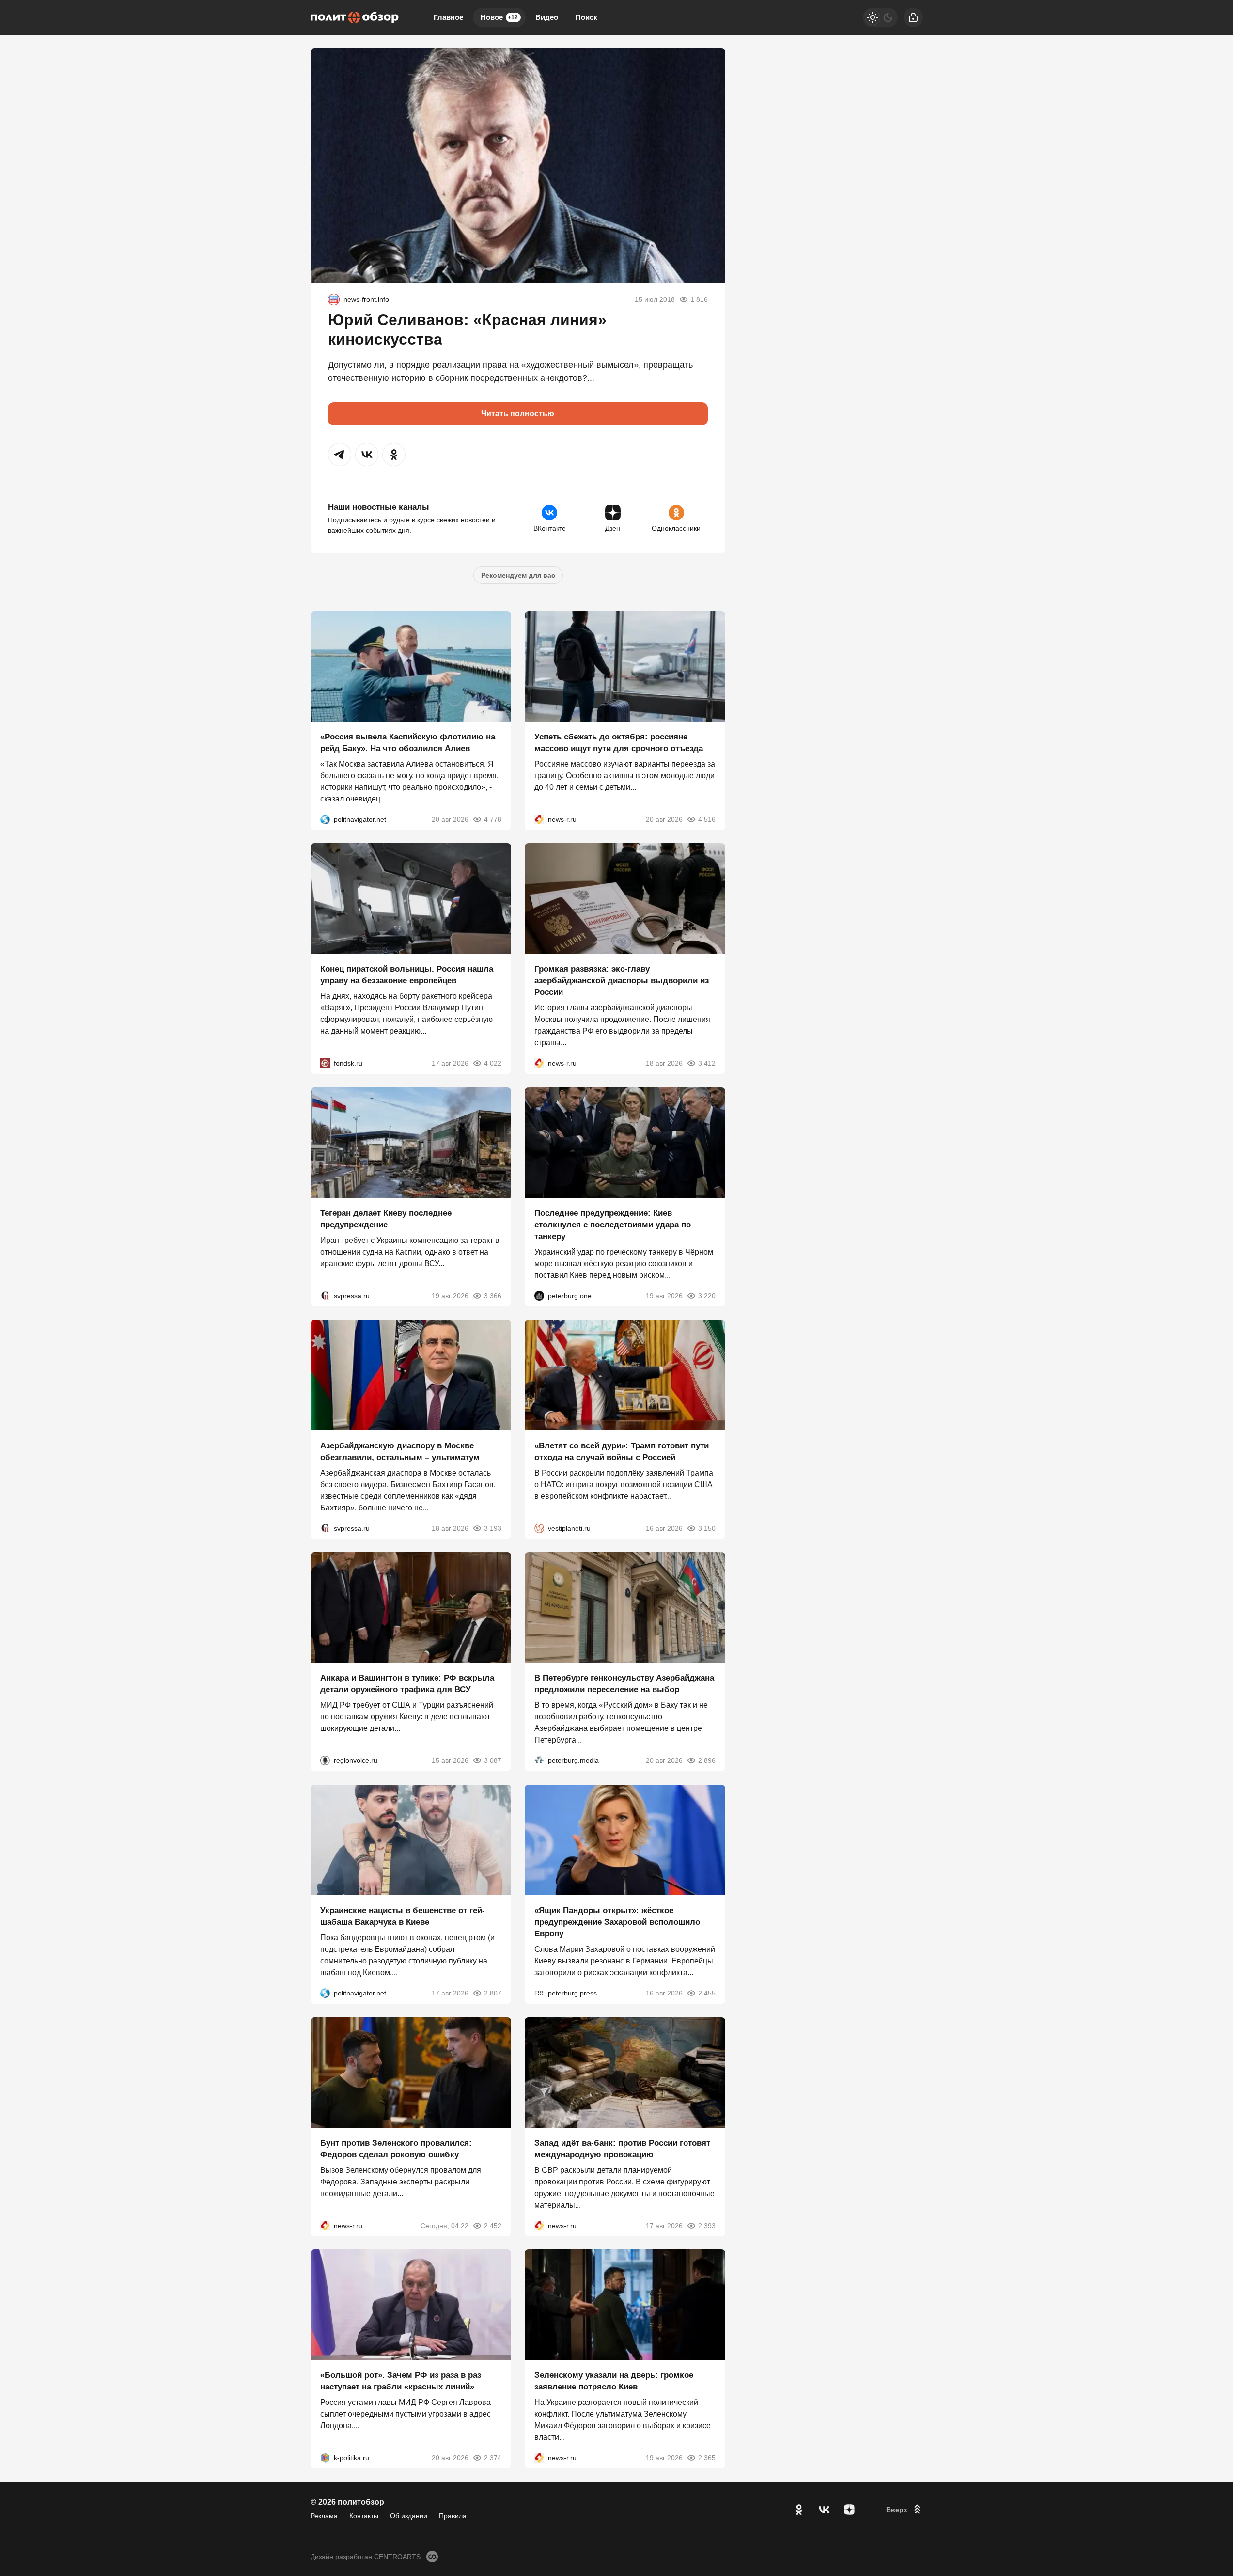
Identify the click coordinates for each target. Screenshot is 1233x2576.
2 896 (707, 1760)
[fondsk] (325, 1063)
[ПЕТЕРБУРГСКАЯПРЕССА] (539, 1993)
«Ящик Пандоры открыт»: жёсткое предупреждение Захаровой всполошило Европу (617, 1922)
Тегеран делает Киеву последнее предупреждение (386, 1219)
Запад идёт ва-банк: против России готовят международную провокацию (622, 2148)
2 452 (493, 2225)
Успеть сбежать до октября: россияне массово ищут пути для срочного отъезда (619, 742)
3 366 (493, 1296)
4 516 (707, 819)
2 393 (707, 2225)
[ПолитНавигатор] (325, 819)
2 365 (707, 2458)
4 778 (493, 819)
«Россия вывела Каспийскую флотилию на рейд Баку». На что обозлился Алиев (408, 742)
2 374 (493, 2458)
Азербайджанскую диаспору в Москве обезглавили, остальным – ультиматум (400, 1451)
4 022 (493, 1063)
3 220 (707, 1296)
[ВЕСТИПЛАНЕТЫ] (539, 1528)
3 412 (707, 1063)
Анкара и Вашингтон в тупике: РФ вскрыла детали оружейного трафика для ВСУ (407, 1684)
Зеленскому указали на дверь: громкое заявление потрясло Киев (614, 2381)
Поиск (586, 17)
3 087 (493, 1760)
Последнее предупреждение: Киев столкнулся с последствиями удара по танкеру (613, 1225)
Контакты (364, 2516)
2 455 (707, 1993)
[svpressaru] (325, 1296)
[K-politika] (325, 2458)
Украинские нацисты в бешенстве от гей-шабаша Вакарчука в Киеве (403, 1916)
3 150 (707, 1528)
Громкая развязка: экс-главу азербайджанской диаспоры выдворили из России (622, 981)
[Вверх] (905, 2510)
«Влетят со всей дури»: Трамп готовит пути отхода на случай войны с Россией (622, 1451)
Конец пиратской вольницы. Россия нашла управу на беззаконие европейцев (407, 975)
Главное (448, 17)
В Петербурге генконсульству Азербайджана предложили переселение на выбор (624, 1684)
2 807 (493, 1993)
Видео (547, 17)
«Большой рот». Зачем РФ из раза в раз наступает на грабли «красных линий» (401, 2381)
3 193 (493, 1528)
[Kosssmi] (334, 299)
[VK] (824, 2510)
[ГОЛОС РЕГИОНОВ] (325, 1760)
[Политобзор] (355, 17)
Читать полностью (518, 414)
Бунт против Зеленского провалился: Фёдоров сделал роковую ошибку (396, 2148)
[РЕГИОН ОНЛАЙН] (539, 819)
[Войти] (913, 17)
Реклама (324, 2516)
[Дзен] (849, 2510)
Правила (453, 2516)
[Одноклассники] (799, 2510)
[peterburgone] (539, 1296)
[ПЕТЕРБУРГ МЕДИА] (539, 1760)
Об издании (409, 2516)
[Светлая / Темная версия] (880, 17)
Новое (499, 17)
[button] (340, 455)
